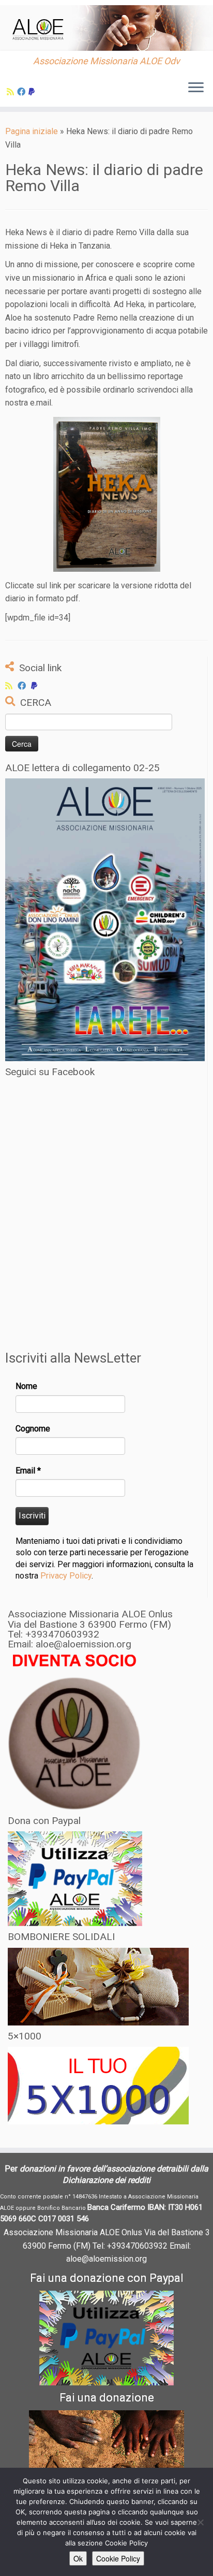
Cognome (33, 1429)
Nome (26, 1386)
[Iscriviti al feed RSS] (12, 92)
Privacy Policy (66, 1576)
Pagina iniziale (32, 131)
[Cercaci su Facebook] (23, 92)
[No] (200, 2522)
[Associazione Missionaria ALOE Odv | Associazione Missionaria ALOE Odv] (106, 28)
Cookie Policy (118, 2558)
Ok (78, 2558)
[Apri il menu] (196, 88)
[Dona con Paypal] (33, 92)
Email (28, 1471)
